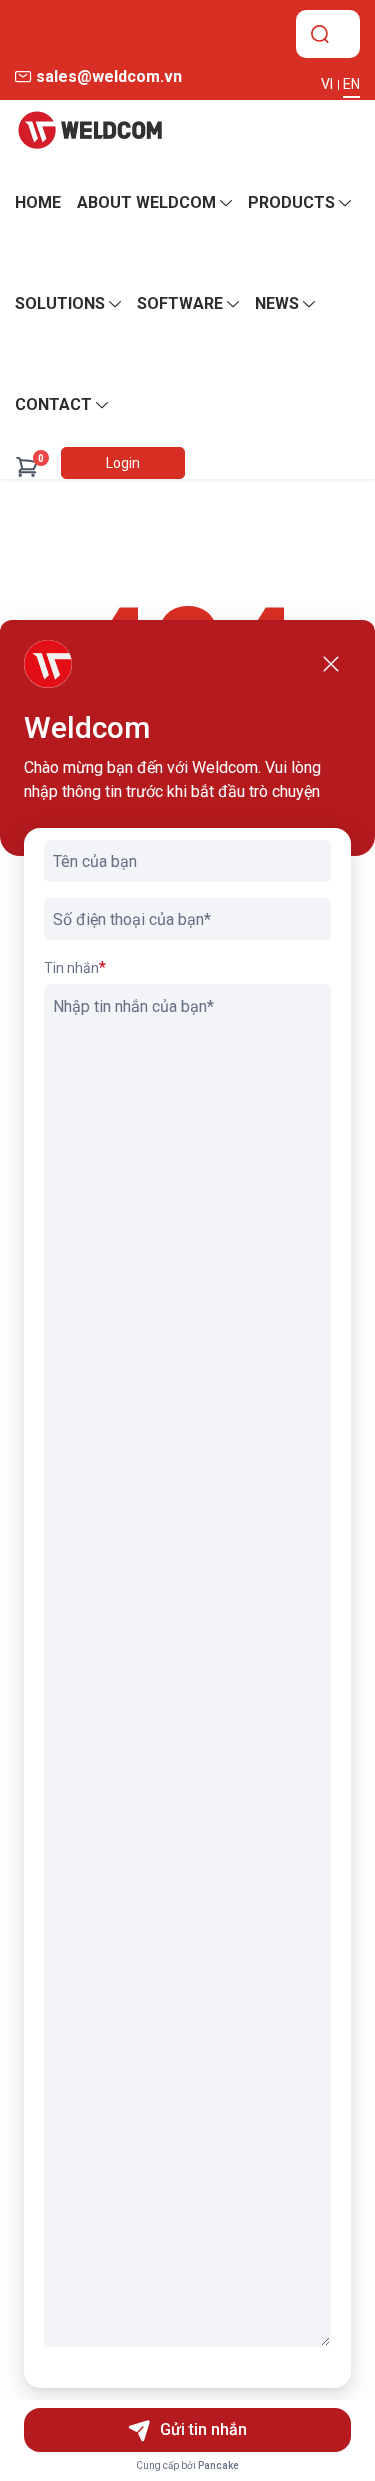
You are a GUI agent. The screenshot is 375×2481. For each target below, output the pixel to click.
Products (291, 202)
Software (180, 303)
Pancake (218, 2465)
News (277, 303)
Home (38, 202)
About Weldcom (146, 202)
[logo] (90, 130)
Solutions (60, 303)
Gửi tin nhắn (203, 2429)
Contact (53, 404)
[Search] (320, 34)
